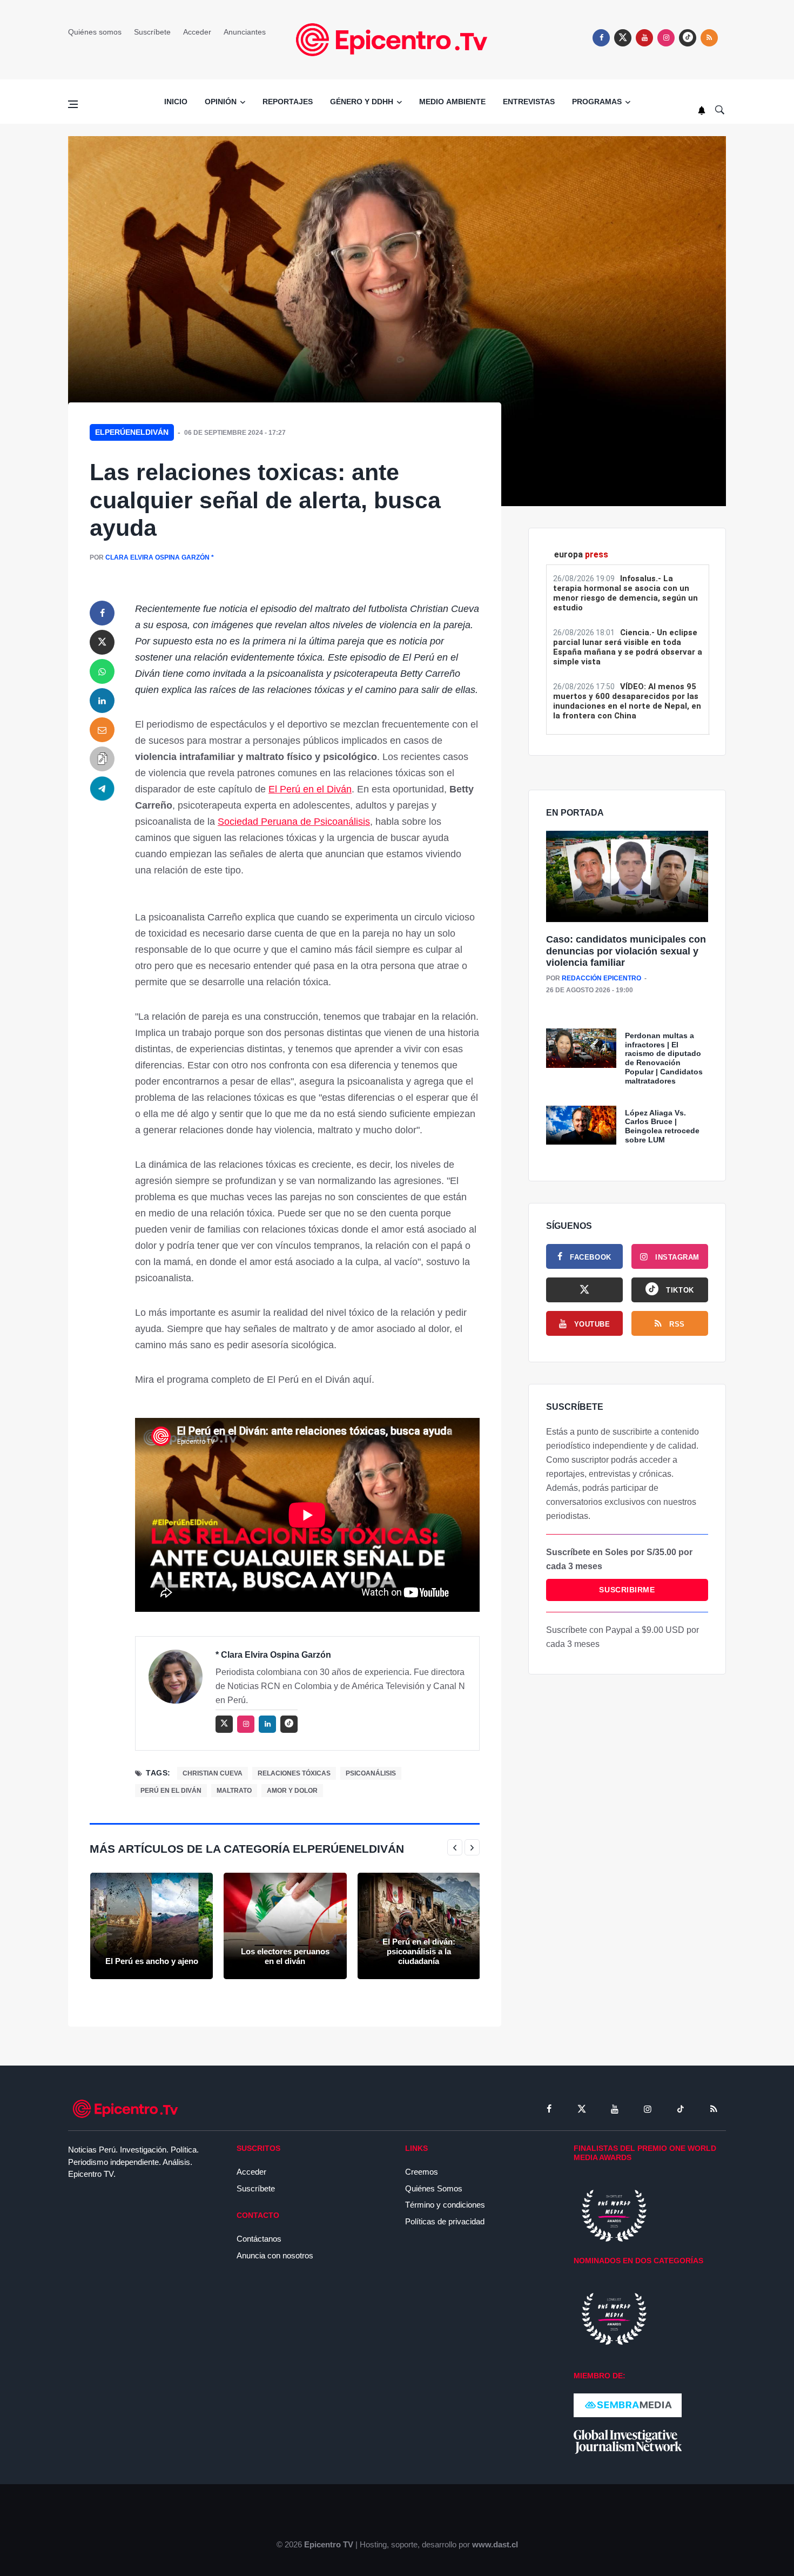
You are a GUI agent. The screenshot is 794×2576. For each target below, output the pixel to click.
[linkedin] (102, 701)
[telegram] (102, 788)
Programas (597, 102)
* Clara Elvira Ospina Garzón (273, 1655)
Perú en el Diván (171, 1791)
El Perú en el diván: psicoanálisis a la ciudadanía (419, 1951)
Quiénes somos (95, 32)
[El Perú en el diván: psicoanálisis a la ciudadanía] (419, 1926)
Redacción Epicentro (601, 978)
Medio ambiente (452, 102)
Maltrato (234, 1791)
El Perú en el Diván (310, 789)
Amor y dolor (292, 1791)
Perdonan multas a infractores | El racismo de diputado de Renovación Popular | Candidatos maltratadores (664, 1058)
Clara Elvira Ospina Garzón (157, 557)
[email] (102, 730)
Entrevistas (529, 102)
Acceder (197, 32)
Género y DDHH (362, 102)
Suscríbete (152, 32)
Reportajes (288, 102)
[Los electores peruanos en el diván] (285, 1926)
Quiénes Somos (434, 2188)
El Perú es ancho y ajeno (152, 1961)
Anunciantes (245, 32)
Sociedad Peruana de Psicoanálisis (294, 822)
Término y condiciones (445, 2205)
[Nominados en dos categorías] (614, 2318)
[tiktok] (681, 2109)
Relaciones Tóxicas (294, 1773)
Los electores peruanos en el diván (285, 1956)
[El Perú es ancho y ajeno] (152, 1926)
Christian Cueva (213, 1773)
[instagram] (666, 38)
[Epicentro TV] (397, 39)
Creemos (422, 2172)
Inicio (176, 102)
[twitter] (623, 38)
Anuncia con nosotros (275, 2255)
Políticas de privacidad (445, 2221)
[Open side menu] (73, 104)
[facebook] (601, 38)
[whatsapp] (102, 671)
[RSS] (714, 2109)
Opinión (221, 102)
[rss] (688, 38)
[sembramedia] (628, 2405)
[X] (584, 1290)
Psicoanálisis (371, 1773)
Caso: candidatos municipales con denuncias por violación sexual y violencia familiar (626, 951)
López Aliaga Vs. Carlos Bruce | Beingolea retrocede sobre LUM (662, 1126)
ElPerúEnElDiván (132, 432)
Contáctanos (259, 2239)
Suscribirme (627, 1590)
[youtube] (644, 38)
